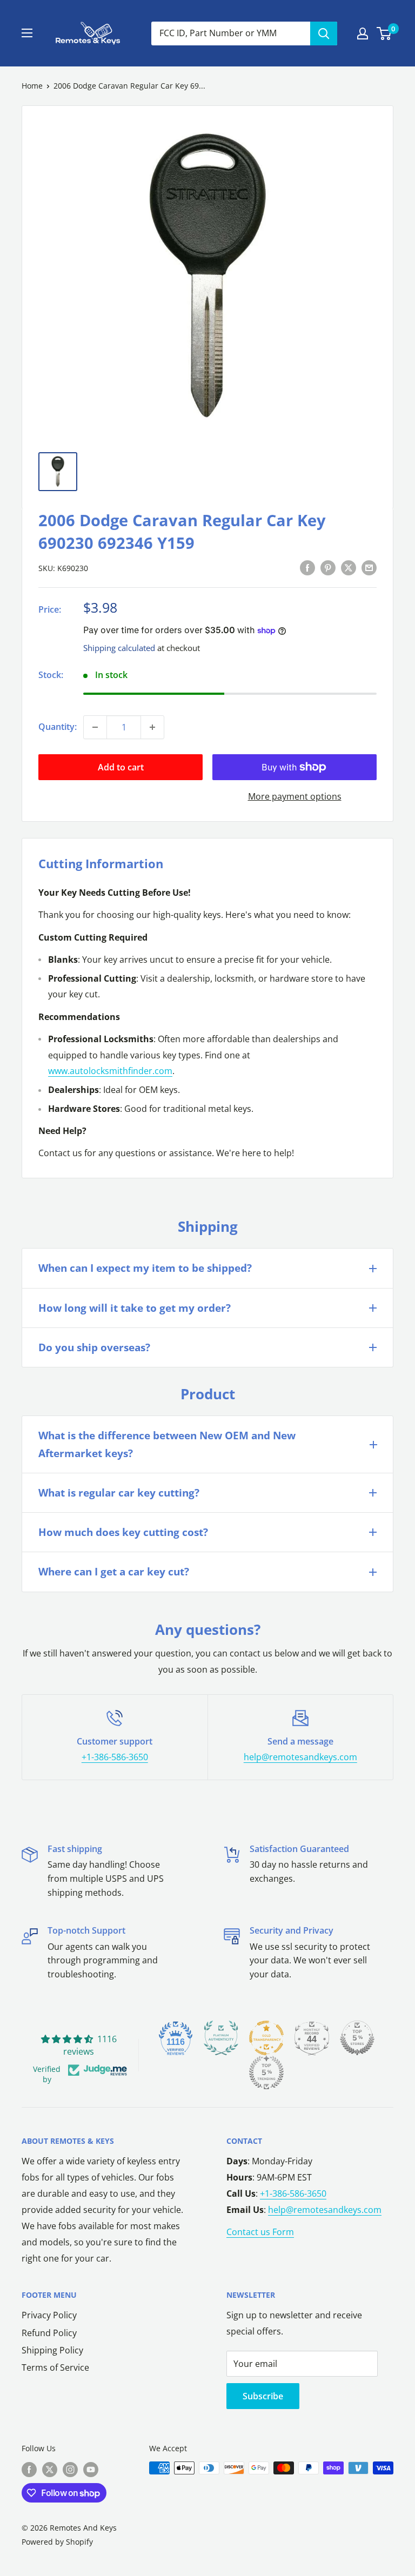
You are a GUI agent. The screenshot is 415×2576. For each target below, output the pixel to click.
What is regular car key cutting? (119, 1493)
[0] (384, 33)
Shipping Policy (52, 2350)
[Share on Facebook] (307, 567)
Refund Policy (49, 2333)
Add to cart (121, 767)
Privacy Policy (49, 2315)
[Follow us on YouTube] (91, 2469)
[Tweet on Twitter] (349, 567)
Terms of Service (55, 2367)
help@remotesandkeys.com (300, 1757)
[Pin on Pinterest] (328, 567)
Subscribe (263, 2396)
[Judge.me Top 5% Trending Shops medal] (266, 2072)
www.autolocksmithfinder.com (110, 1071)
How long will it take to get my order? (135, 1308)
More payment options (295, 796)
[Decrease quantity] (95, 727)
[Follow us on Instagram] (70, 2469)
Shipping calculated (119, 648)
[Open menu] (27, 33)
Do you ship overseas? (94, 1347)
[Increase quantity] (152, 727)
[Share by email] (369, 567)
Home (32, 86)
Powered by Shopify (57, 2542)
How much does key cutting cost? (123, 1532)
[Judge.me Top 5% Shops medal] (357, 2038)
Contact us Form (260, 2232)
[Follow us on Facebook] (29, 2469)
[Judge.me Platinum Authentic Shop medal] (221, 2038)
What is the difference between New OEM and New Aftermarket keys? (167, 1444)
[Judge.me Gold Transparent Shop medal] (266, 2038)
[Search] (324, 33)
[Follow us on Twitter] (50, 2469)
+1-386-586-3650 (115, 1757)
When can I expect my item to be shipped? (145, 1268)
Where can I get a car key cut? (114, 1572)
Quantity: (58, 727)
